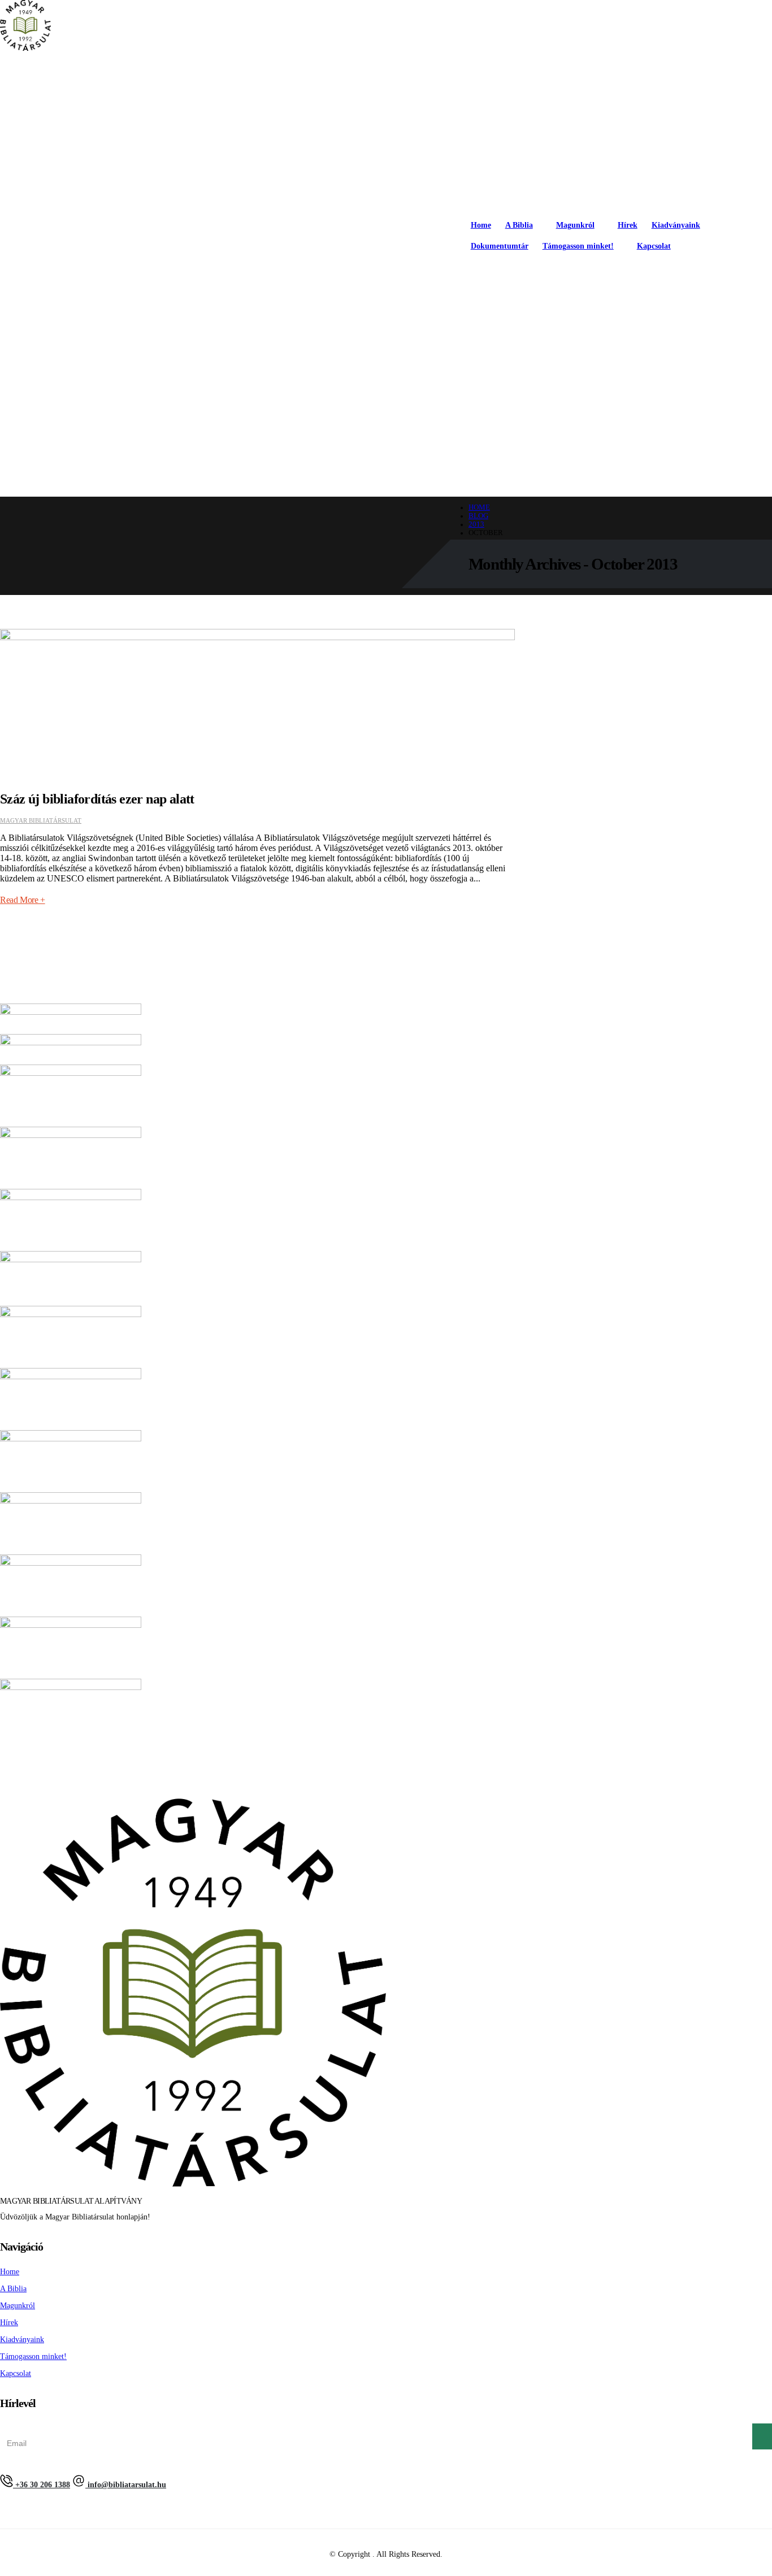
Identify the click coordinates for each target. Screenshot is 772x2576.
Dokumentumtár (500, 246)
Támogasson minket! (578, 246)
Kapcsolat (654, 246)
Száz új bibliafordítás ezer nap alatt (97, 799)
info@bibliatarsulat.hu (126, 2485)
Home (481, 225)
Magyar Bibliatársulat (41, 820)
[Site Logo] (25, 27)
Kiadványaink (676, 225)
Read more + (23, 900)
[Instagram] (743, 270)
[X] (714, 270)
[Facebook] (686, 270)
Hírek (628, 225)
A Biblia (519, 225)
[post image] (257, 701)
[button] (767, 271)
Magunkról (575, 225)
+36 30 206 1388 (42, 2485)
